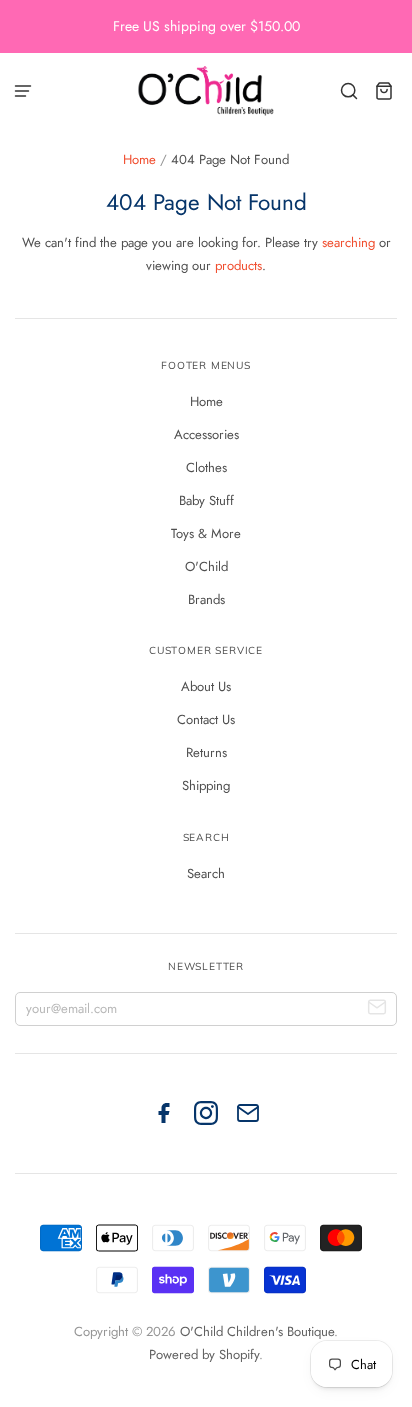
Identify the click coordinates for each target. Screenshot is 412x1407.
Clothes (206, 467)
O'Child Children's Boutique (257, 1331)
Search (206, 873)
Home (139, 159)
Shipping (206, 785)
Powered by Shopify (204, 1354)
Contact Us (206, 719)
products (238, 265)
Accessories (206, 434)
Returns (206, 752)
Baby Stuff (206, 500)
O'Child (206, 566)
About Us (206, 686)
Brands (206, 599)
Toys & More (206, 533)
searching (348, 242)
